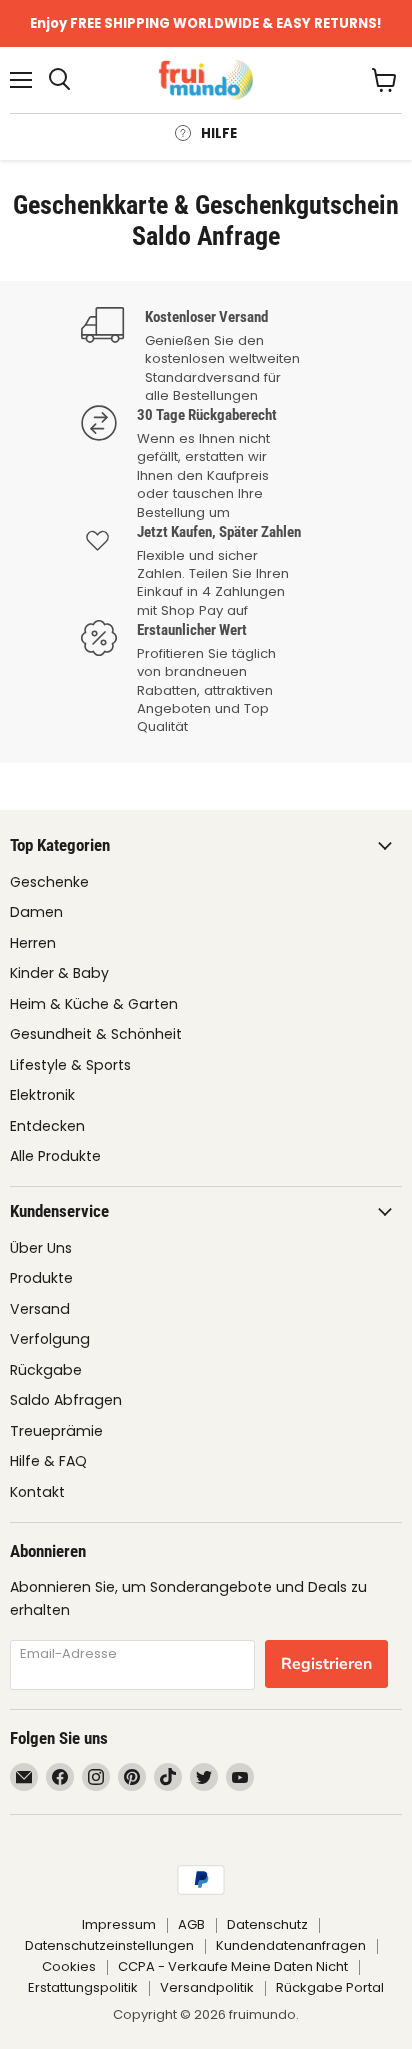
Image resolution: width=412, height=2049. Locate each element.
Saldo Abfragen (66, 1400)
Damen (36, 912)
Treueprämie (56, 1431)
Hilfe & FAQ (48, 1461)
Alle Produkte (55, 1156)
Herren (33, 943)
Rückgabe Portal (330, 1987)
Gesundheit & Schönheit (96, 1034)
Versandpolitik (207, 1987)
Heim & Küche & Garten (94, 1004)
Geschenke (49, 882)
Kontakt (37, 1492)
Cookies (69, 1966)
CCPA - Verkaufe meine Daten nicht (233, 1966)
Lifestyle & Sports (70, 1065)
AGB (191, 1924)
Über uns (41, 1248)
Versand (40, 1309)
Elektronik (42, 1095)
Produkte (41, 1278)
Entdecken (47, 1126)
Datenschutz (267, 1924)
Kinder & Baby (59, 973)
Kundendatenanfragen (291, 1945)
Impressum (119, 1924)
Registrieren (326, 1664)
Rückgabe (46, 1370)
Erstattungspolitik (83, 1987)
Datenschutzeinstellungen (109, 1945)
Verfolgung (50, 1339)
